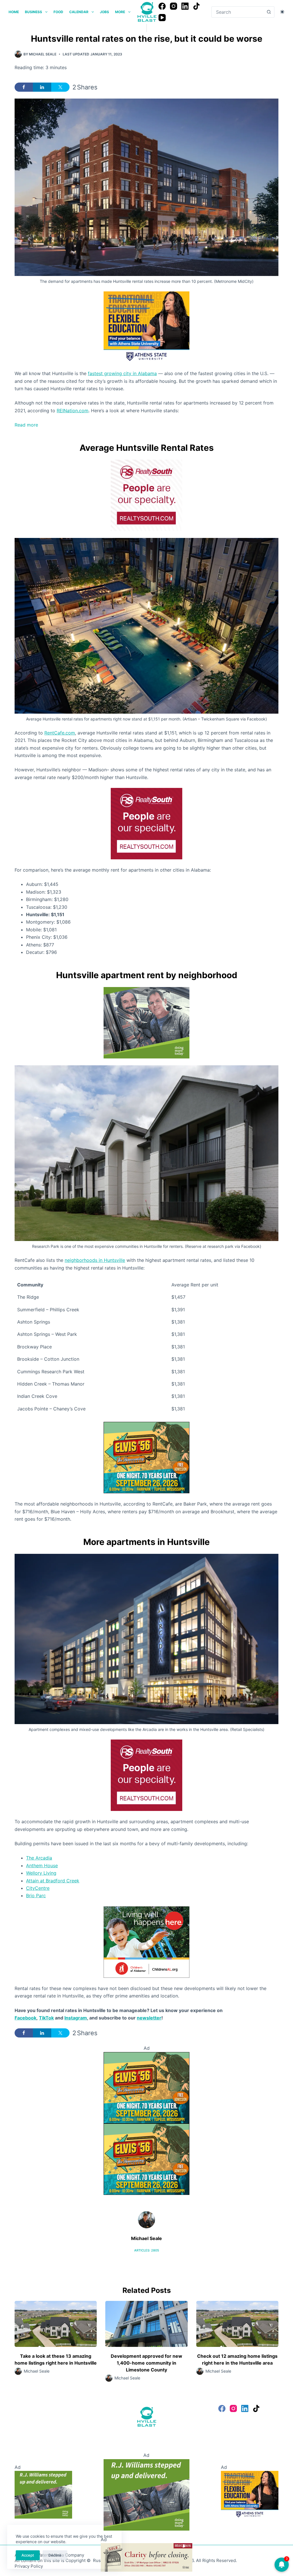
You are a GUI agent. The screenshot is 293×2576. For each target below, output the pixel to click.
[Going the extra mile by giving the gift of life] (146, 1022)
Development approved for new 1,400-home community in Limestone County (146, 2363)
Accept (28, 2555)
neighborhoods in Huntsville (95, 1260)
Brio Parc (36, 1896)
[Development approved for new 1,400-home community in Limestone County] (146, 2324)
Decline (55, 2555)
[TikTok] (196, 6)
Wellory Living (41, 1873)
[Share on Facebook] (24, 87)
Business (33, 12)
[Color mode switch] (282, 12)
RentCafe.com (60, 733)
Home (14, 12)
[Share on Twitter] (60, 87)
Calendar (79, 12)
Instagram (76, 2018)
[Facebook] (162, 6)
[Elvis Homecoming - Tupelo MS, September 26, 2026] (146, 1457)
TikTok (46, 2018)
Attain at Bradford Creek (53, 1881)
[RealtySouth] (146, 495)
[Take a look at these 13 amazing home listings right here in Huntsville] (56, 2324)
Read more (37, 425)
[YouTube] (162, 18)
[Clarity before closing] (146, 2557)
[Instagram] (174, 6)
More (120, 12)
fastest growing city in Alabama (122, 373)
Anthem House (42, 1866)
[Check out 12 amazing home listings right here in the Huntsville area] (237, 2324)
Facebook (25, 2018)
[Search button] (269, 12)
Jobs (104, 12)
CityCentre (38, 1888)
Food (58, 12)
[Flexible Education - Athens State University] (146, 327)
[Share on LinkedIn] (42, 87)
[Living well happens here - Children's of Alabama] (146, 1941)
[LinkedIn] (185, 6)
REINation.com (73, 411)
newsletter (149, 2018)
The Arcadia (39, 1858)
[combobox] (237, 12)
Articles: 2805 (147, 2250)
